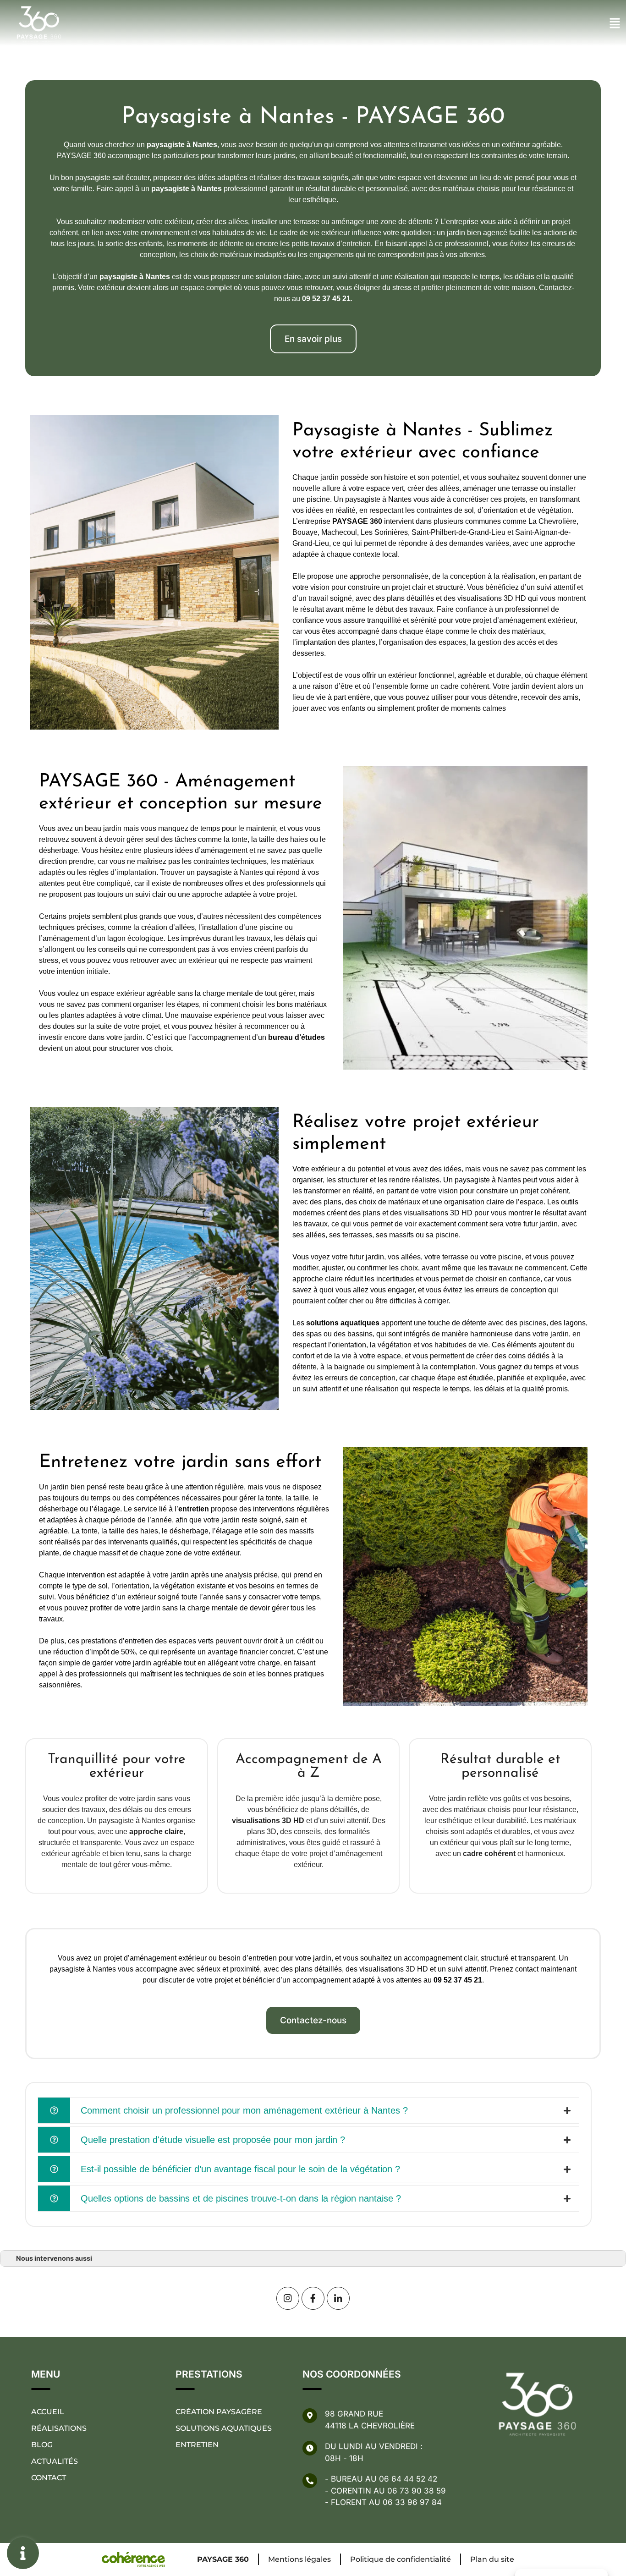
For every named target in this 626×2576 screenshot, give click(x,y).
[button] (313, 339)
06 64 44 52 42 (408, 2479)
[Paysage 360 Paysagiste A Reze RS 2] (313, 2298)
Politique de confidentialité (401, 2559)
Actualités (55, 2461)
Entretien (197, 2445)
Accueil (48, 2412)
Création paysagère (219, 2412)
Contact (49, 2478)
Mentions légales (299, 2559)
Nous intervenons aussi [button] (54, 2258)
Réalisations (59, 2428)
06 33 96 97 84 (412, 2502)
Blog (42, 2445)
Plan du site (492, 2559)
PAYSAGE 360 (223, 2559)
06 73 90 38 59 (417, 2491)
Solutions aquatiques (224, 2428)
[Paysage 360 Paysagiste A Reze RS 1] (338, 2298)
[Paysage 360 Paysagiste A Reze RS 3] (288, 2298)
